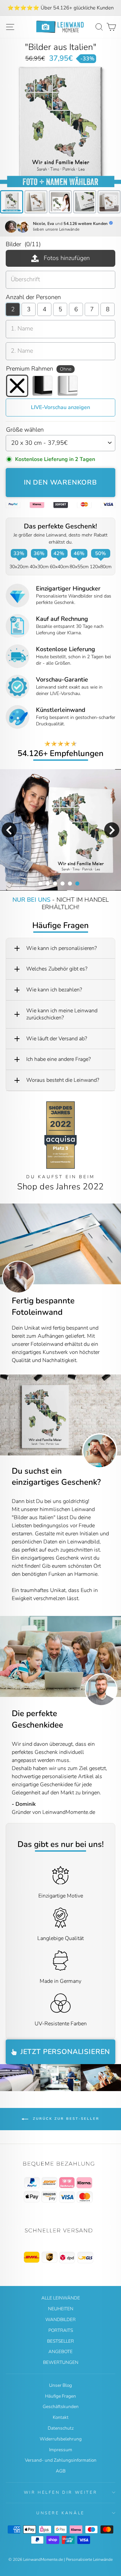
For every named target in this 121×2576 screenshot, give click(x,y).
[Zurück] (5, 1415)
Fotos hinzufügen (67, 258)
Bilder (23, 244)
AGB (61, 2471)
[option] (61, 8)
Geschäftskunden (61, 2407)
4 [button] (62, 883)
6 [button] (77, 883)
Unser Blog (61, 2385)
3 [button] (55, 883)
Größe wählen (25, 430)
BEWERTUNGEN (61, 2362)
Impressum (61, 2450)
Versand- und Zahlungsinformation (61, 2460)
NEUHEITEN (61, 2309)
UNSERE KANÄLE (61, 2513)
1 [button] (40, 883)
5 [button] (70, 883)
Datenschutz (61, 2428)
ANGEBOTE (61, 2352)
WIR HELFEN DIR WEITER (61, 2492)
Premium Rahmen (39, 369)
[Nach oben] (61, 2182)
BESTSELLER (61, 2341)
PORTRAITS (61, 2330)
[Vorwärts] (116, 1415)
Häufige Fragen (61, 2396)
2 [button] (47, 883)
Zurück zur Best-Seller (65, 2119)
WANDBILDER (61, 2320)
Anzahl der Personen (33, 297)
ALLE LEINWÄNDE (61, 2298)
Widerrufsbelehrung (61, 2439)
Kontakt (61, 2417)
